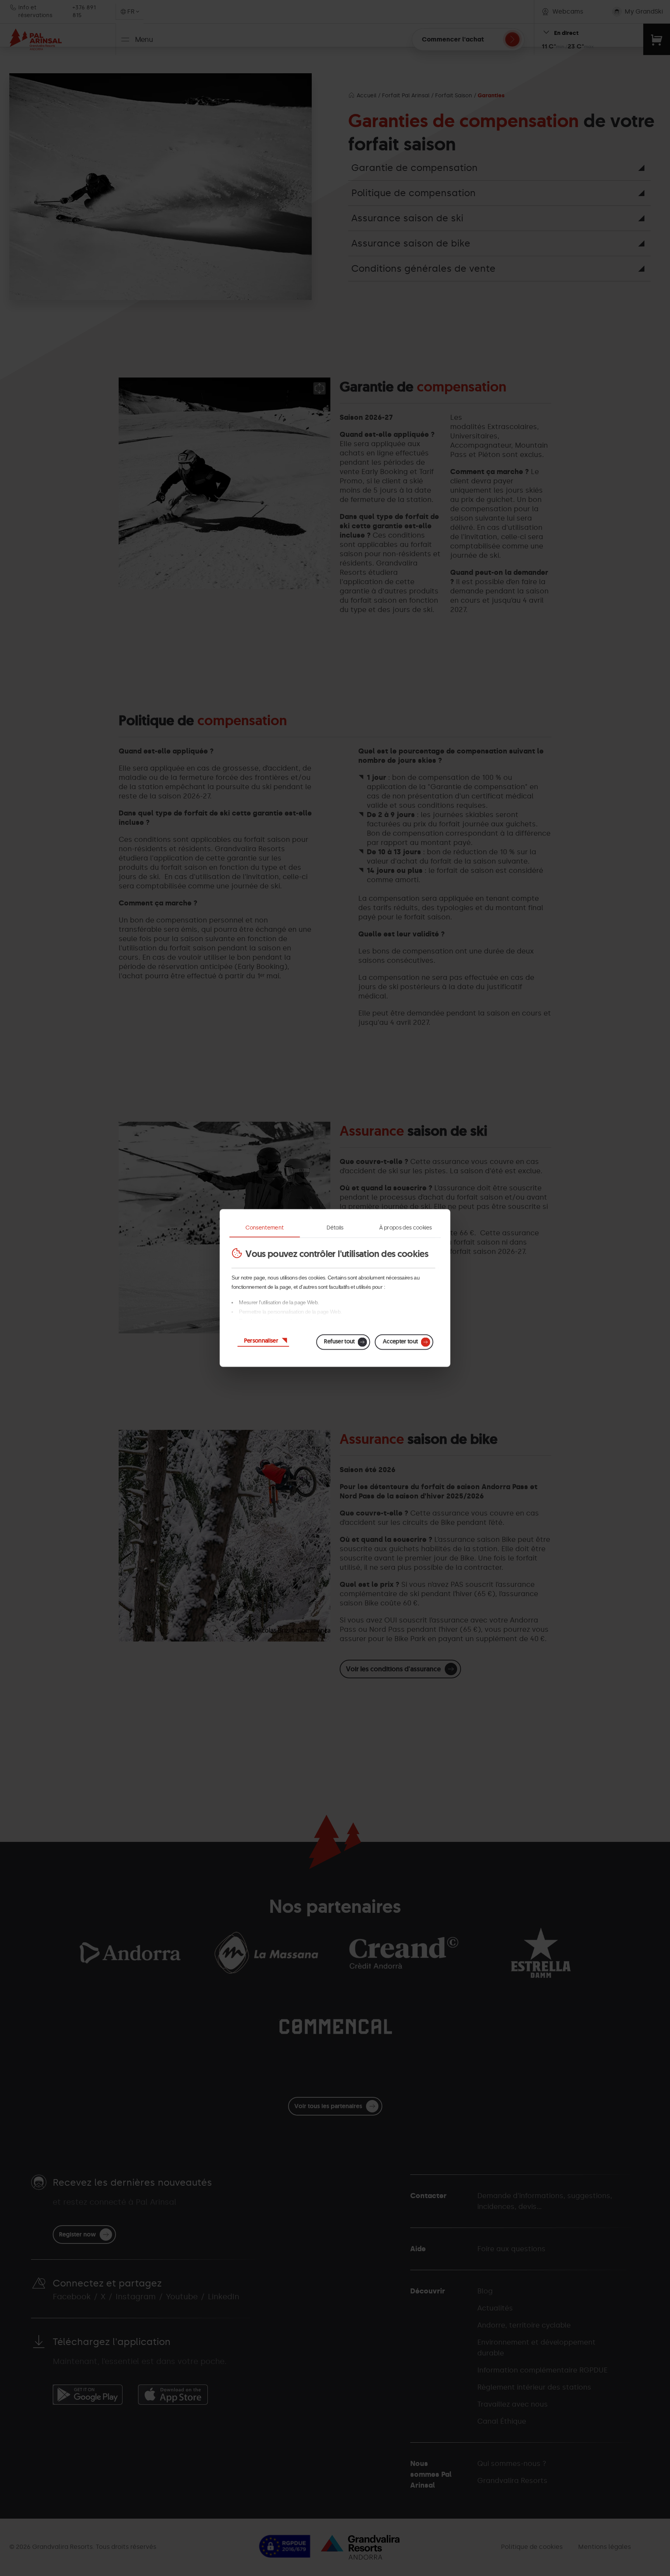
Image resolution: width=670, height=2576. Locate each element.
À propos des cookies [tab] (405, 1228)
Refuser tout (339, 1341)
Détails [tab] (335, 1228)
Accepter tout (400, 1341)
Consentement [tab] (264, 1228)
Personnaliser (261, 1341)
